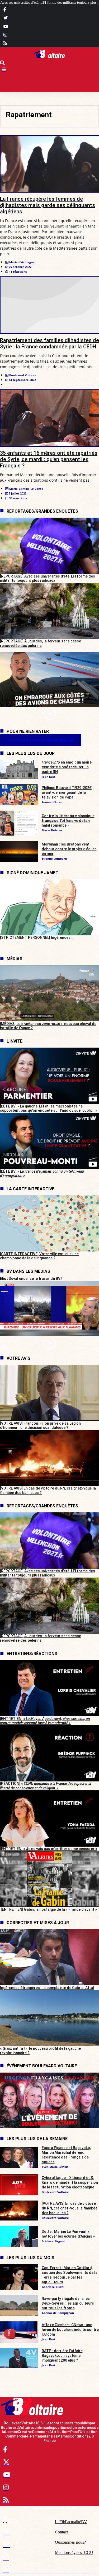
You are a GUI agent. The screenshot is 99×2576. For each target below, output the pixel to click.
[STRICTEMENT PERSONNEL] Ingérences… (37, 937)
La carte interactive (30, 1189)
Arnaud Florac (52, 802)
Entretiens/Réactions (32, 1654)
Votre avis (18, 1358)
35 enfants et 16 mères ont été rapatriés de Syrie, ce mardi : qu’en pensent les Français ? (49, 459)
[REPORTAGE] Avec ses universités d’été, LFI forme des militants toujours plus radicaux (48, 578)
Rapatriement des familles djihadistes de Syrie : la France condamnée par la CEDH (49, 343)
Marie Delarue (52, 830)
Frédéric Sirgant (53, 2241)
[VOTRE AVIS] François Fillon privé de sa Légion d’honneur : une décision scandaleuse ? (40, 1426)
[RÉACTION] (46, 1786)
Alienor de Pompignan (58, 2313)
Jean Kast (49, 777)
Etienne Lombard (54, 859)
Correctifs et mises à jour (38, 1923)
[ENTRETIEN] (45, 1721)
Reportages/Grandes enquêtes (42, 511)
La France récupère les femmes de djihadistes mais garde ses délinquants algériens (48, 205)
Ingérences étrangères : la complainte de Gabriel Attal (47, 1988)
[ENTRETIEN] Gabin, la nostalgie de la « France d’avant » (48, 1909)
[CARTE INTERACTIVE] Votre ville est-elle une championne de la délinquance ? (39, 1256)
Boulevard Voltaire (55, 2192)
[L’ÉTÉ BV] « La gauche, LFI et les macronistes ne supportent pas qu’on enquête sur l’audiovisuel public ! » (49, 1108)
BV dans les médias (28, 1271)
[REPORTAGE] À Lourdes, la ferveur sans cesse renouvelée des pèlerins (41, 643)
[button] (49, 714)
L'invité (15, 1041)
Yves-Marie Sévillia (55, 2167)
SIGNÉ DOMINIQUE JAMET (32, 873)
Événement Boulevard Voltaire (42, 2066)
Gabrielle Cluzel (53, 2287)
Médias (15, 959)
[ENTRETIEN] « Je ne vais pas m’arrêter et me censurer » (49, 1849)
